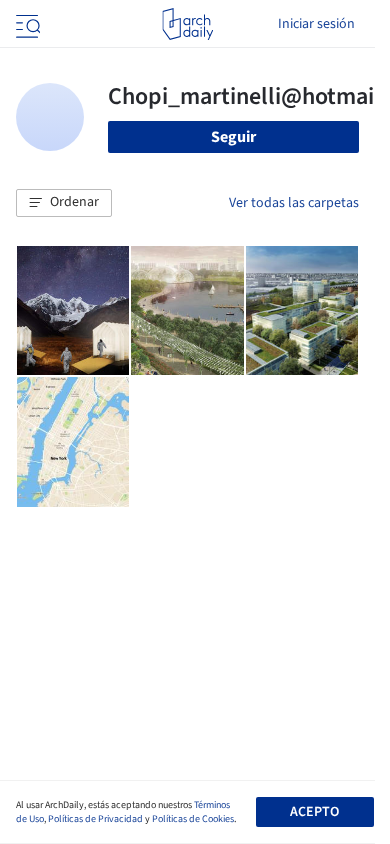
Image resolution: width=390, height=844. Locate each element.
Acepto (314, 812)
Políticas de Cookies (193, 819)
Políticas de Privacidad (95, 819)
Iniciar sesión (316, 24)
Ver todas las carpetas (294, 203)
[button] (64, 203)
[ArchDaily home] (187, 24)
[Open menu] (26, 24)
